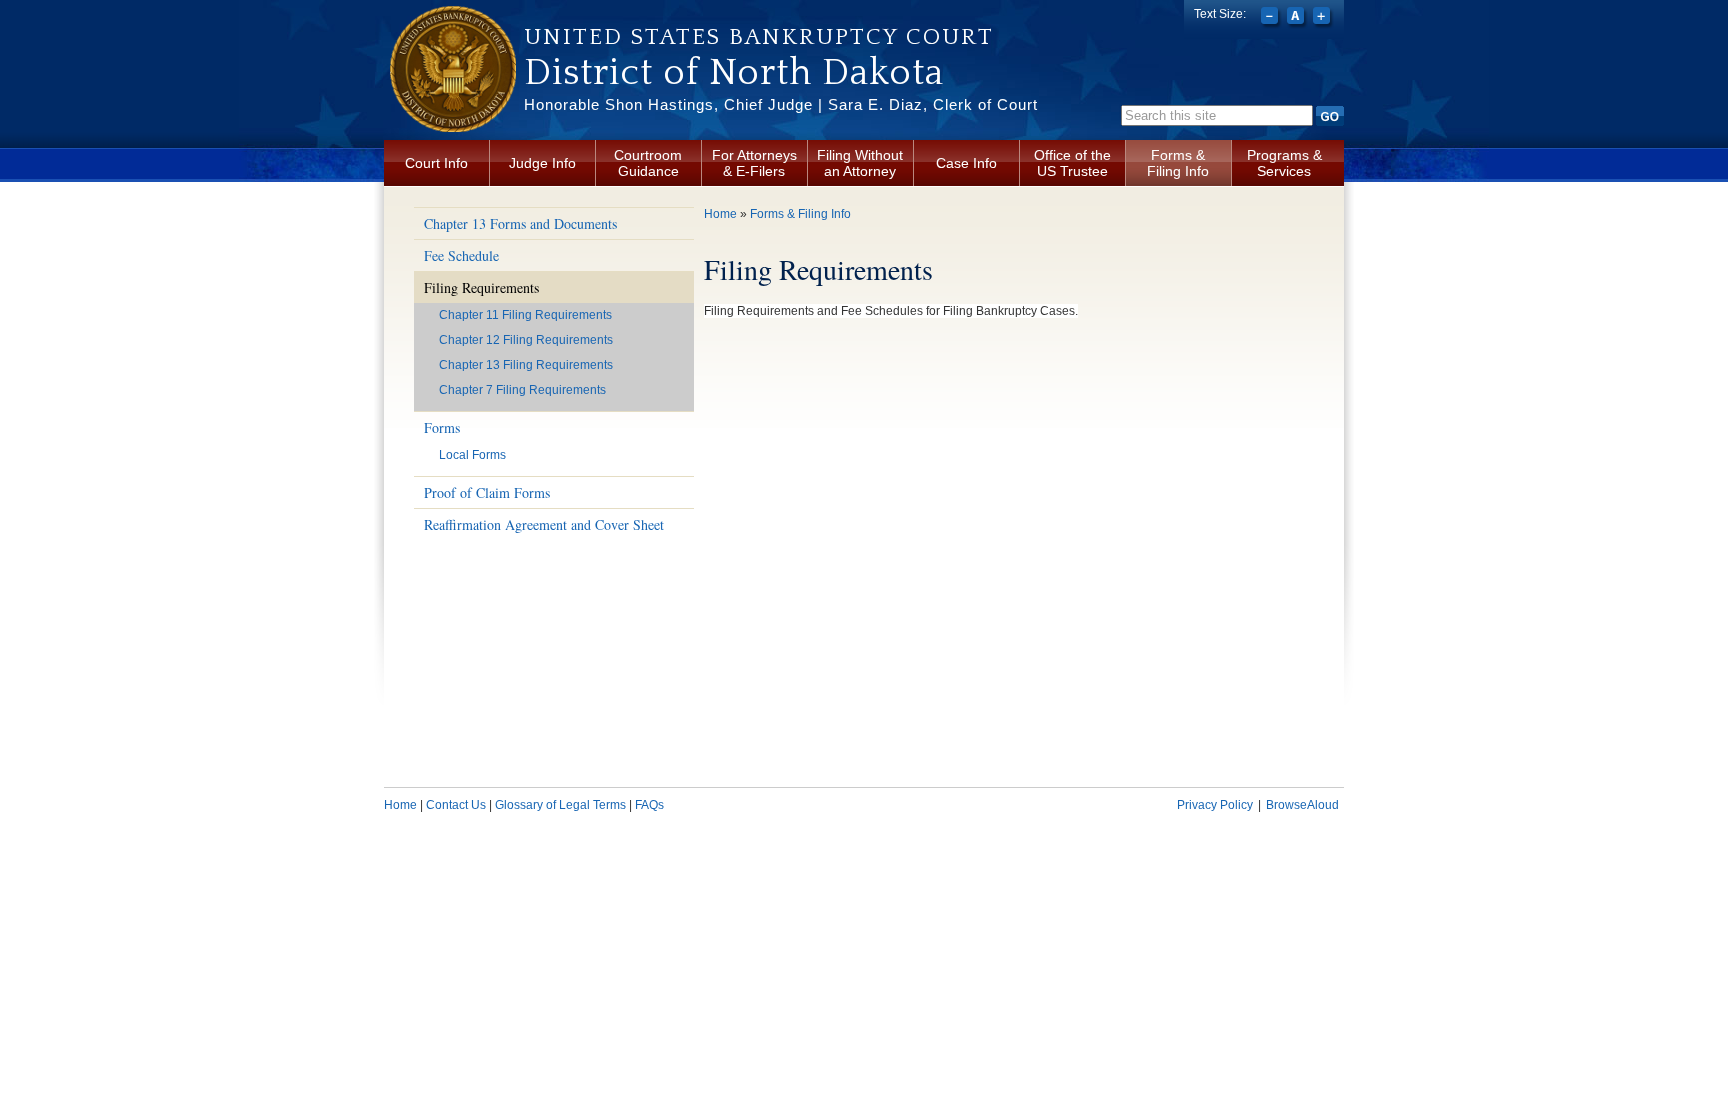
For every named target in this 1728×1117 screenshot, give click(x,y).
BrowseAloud (1302, 805)
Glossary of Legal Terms (560, 805)
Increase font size (1323, 18)
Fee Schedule (461, 255)
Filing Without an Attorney (860, 163)
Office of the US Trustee (1072, 163)
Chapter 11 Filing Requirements (525, 315)
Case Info (966, 163)
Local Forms (472, 455)
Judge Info (542, 163)
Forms (442, 427)
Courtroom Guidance (648, 163)
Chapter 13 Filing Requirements (526, 365)
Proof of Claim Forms (487, 492)
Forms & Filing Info (1178, 163)
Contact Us (456, 805)
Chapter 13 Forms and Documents (520, 223)
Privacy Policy (1215, 805)
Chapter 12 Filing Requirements (526, 340)
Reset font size (1297, 18)
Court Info (436, 163)
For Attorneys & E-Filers (754, 163)
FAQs (649, 805)
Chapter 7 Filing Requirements (522, 390)
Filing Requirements (481, 287)
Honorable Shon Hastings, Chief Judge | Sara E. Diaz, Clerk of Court (781, 104)
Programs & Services (1284, 163)
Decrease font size (1271, 18)
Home (720, 214)
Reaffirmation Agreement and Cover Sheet (544, 524)
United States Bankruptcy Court (759, 37)
